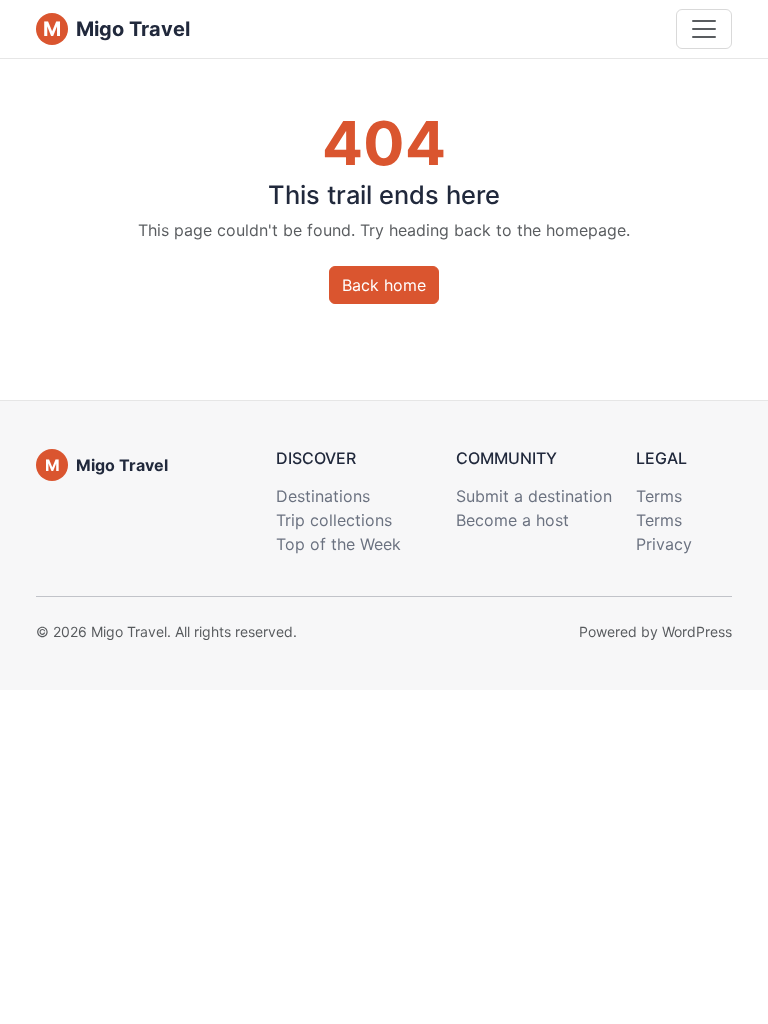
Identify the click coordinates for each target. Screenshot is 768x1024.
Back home (384, 285)
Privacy (664, 544)
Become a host (512, 520)
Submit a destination (534, 496)
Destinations (323, 496)
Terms (659, 496)
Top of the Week (338, 544)
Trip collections (334, 520)
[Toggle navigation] (704, 29)
